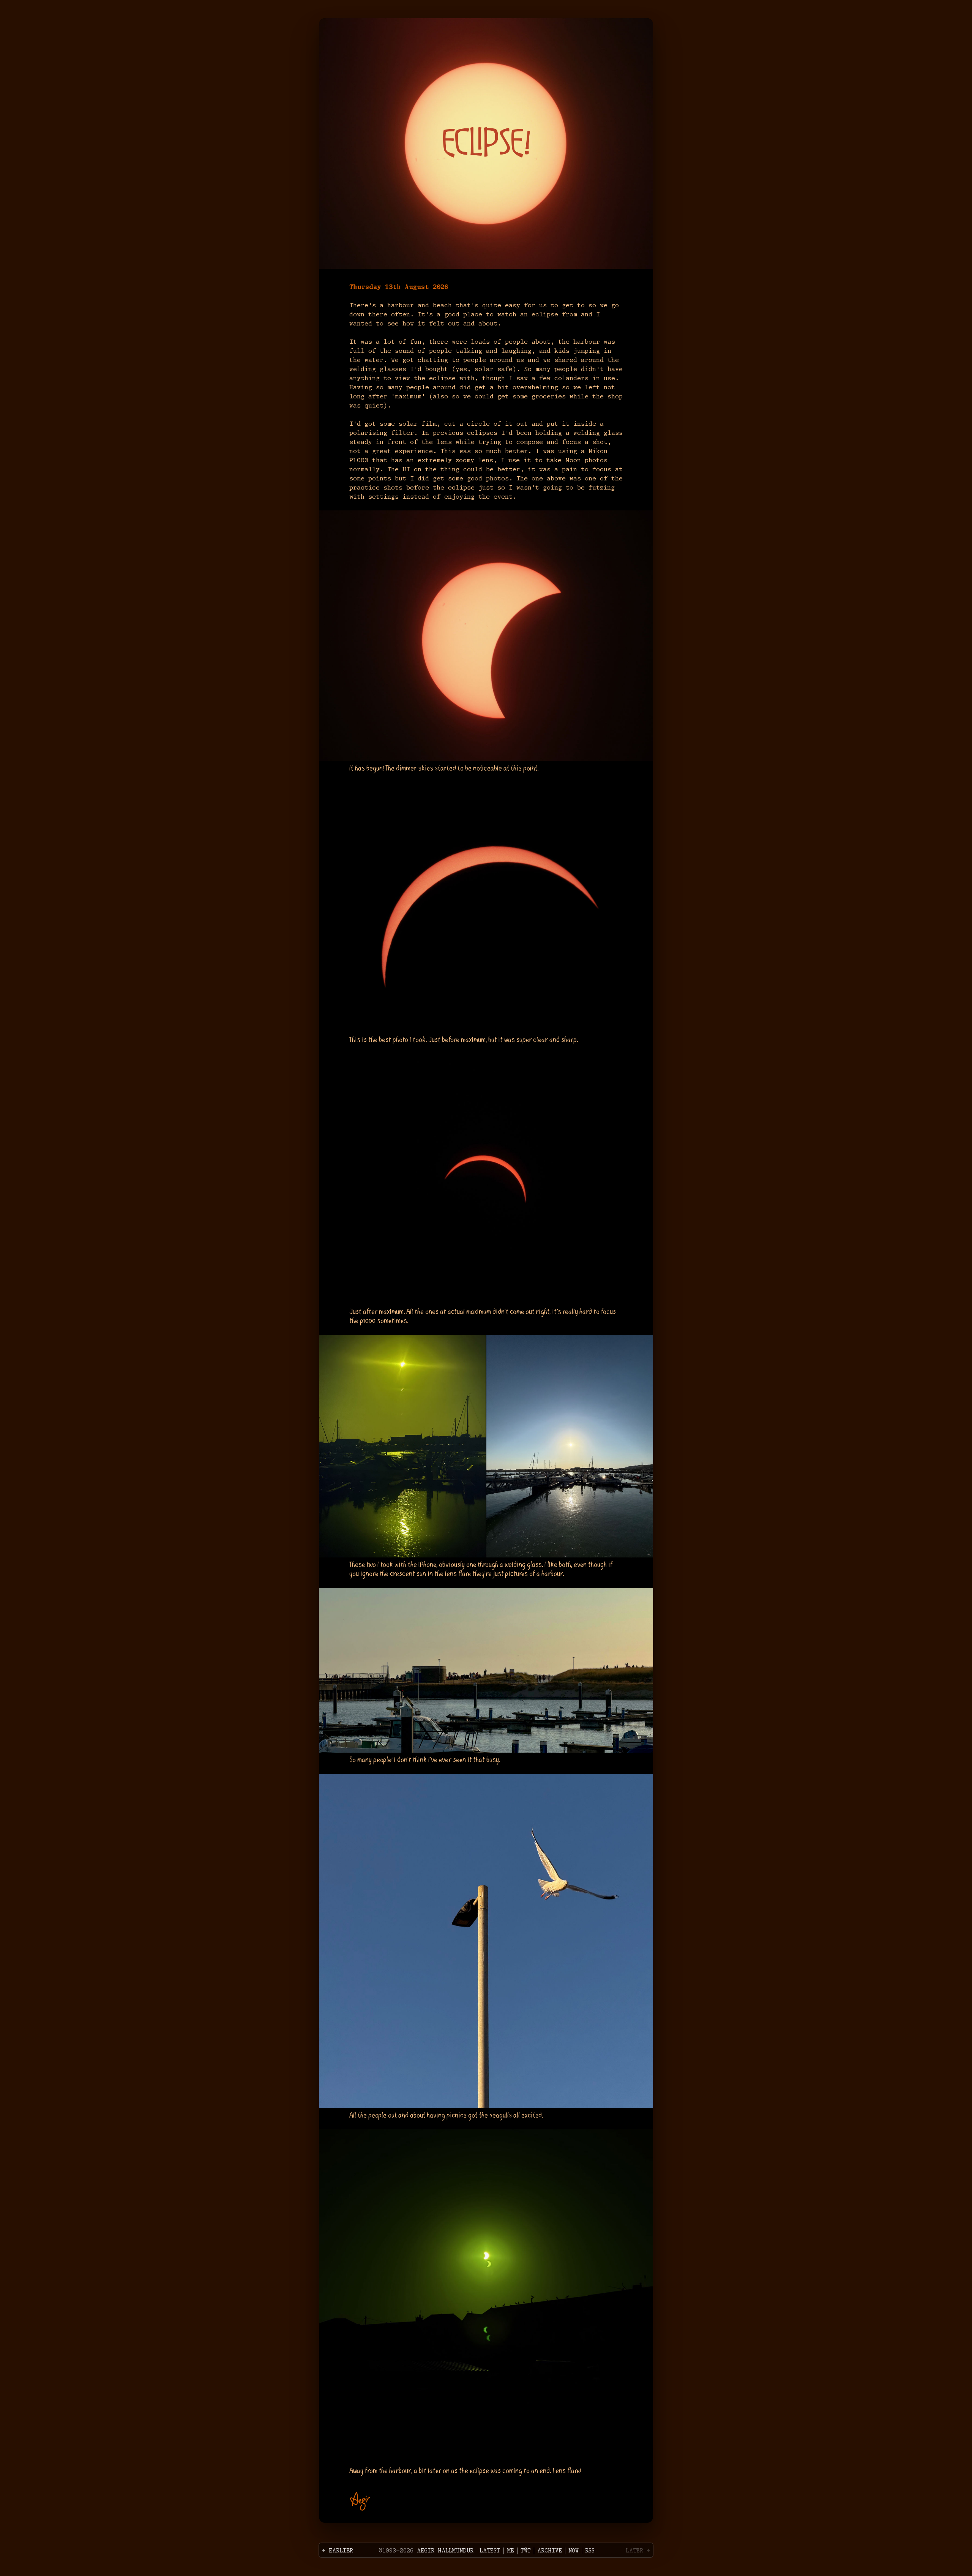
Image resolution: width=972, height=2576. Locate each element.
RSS (590, 2551)
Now (574, 2551)
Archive (550, 2551)
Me (510, 2551)
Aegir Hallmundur (445, 2551)
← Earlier (338, 2551)
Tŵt (526, 2551)
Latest (490, 2551)
